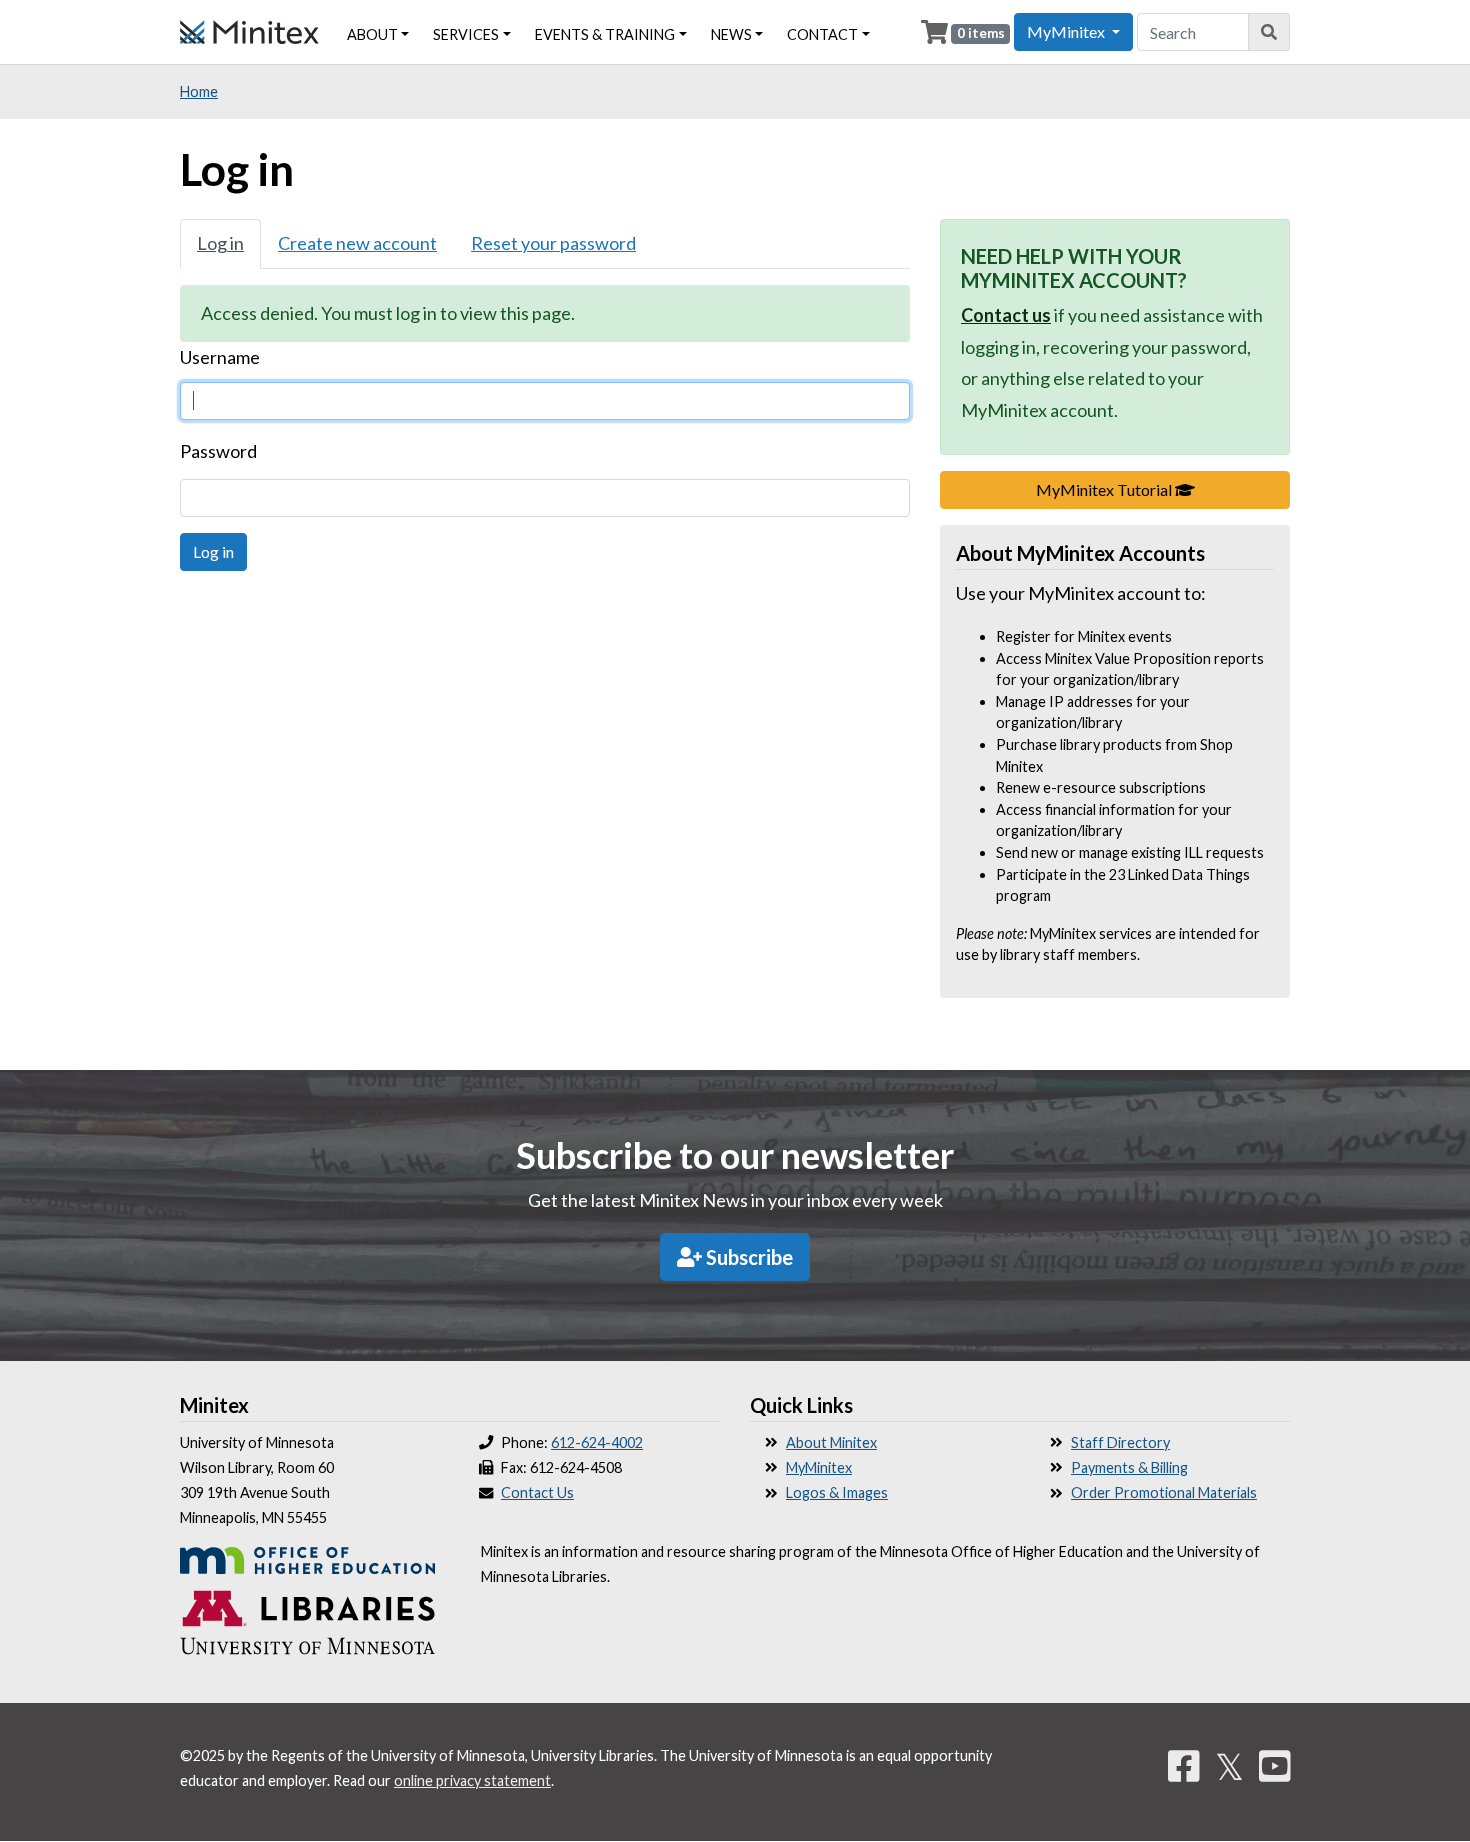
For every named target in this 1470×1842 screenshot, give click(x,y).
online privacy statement (472, 1780)
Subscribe (747, 1257)
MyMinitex (819, 1467)
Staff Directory (1120, 1442)
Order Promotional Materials (1164, 1492)
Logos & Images (837, 1492)
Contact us (1006, 315)
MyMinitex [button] (1067, 31)
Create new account (357, 243)
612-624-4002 (597, 1442)
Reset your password (553, 243)
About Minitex (831, 1442)
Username (220, 357)
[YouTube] (1275, 1766)
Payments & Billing (1129, 1467)
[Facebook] (1184, 1766)
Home (199, 91)
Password (218, 451)
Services (466, 34)
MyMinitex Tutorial (1163, 489)
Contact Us (537, 1492)
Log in (220, 243)
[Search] (1269, 32)
